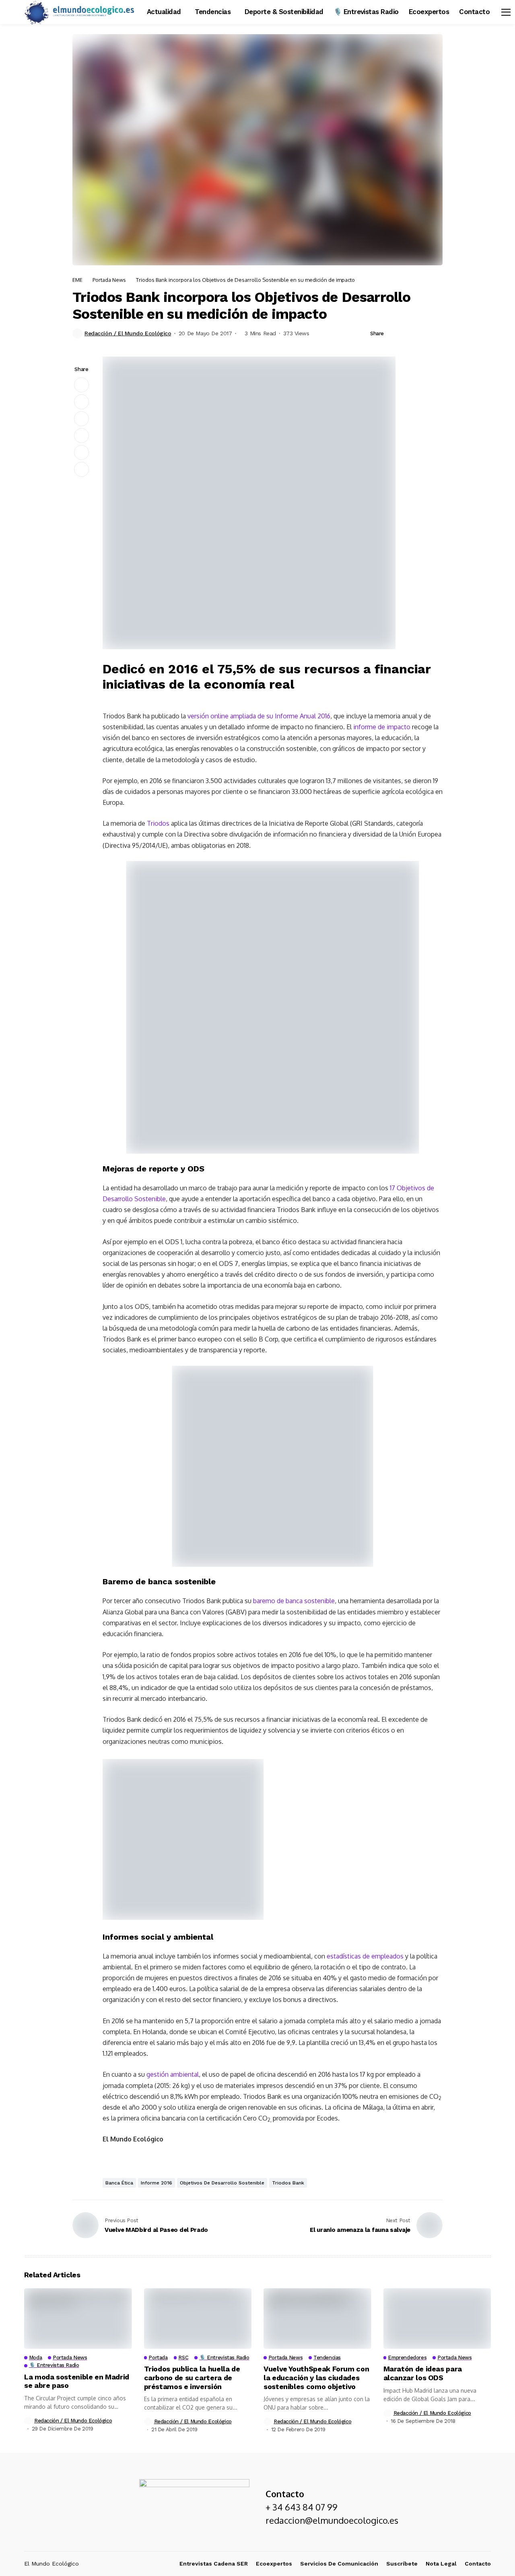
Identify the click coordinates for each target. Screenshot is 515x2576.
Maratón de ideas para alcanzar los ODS (423, 2373)
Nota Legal (441, 2564)
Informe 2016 (157, 2183)
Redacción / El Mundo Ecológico (128, 333)
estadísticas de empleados (365, 1956)
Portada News (109, 280)
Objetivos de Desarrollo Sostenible (222, 2183)
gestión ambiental (173, 2074)
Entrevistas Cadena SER (214, 2564)
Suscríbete (402, 2564)
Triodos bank (288, 2183)
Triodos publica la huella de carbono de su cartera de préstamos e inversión (192, 2377)
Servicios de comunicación (339, 2564)
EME (77, 280)
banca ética (119, 2183)
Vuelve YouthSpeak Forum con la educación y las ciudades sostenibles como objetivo (316, 2377)
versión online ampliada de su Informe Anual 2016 (259, 716)
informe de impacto (382, 727)
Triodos (158, 823)
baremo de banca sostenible (294, 1601)
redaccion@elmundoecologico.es (332, 2520)
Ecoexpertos (274, 2564)
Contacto (478, 2564)
